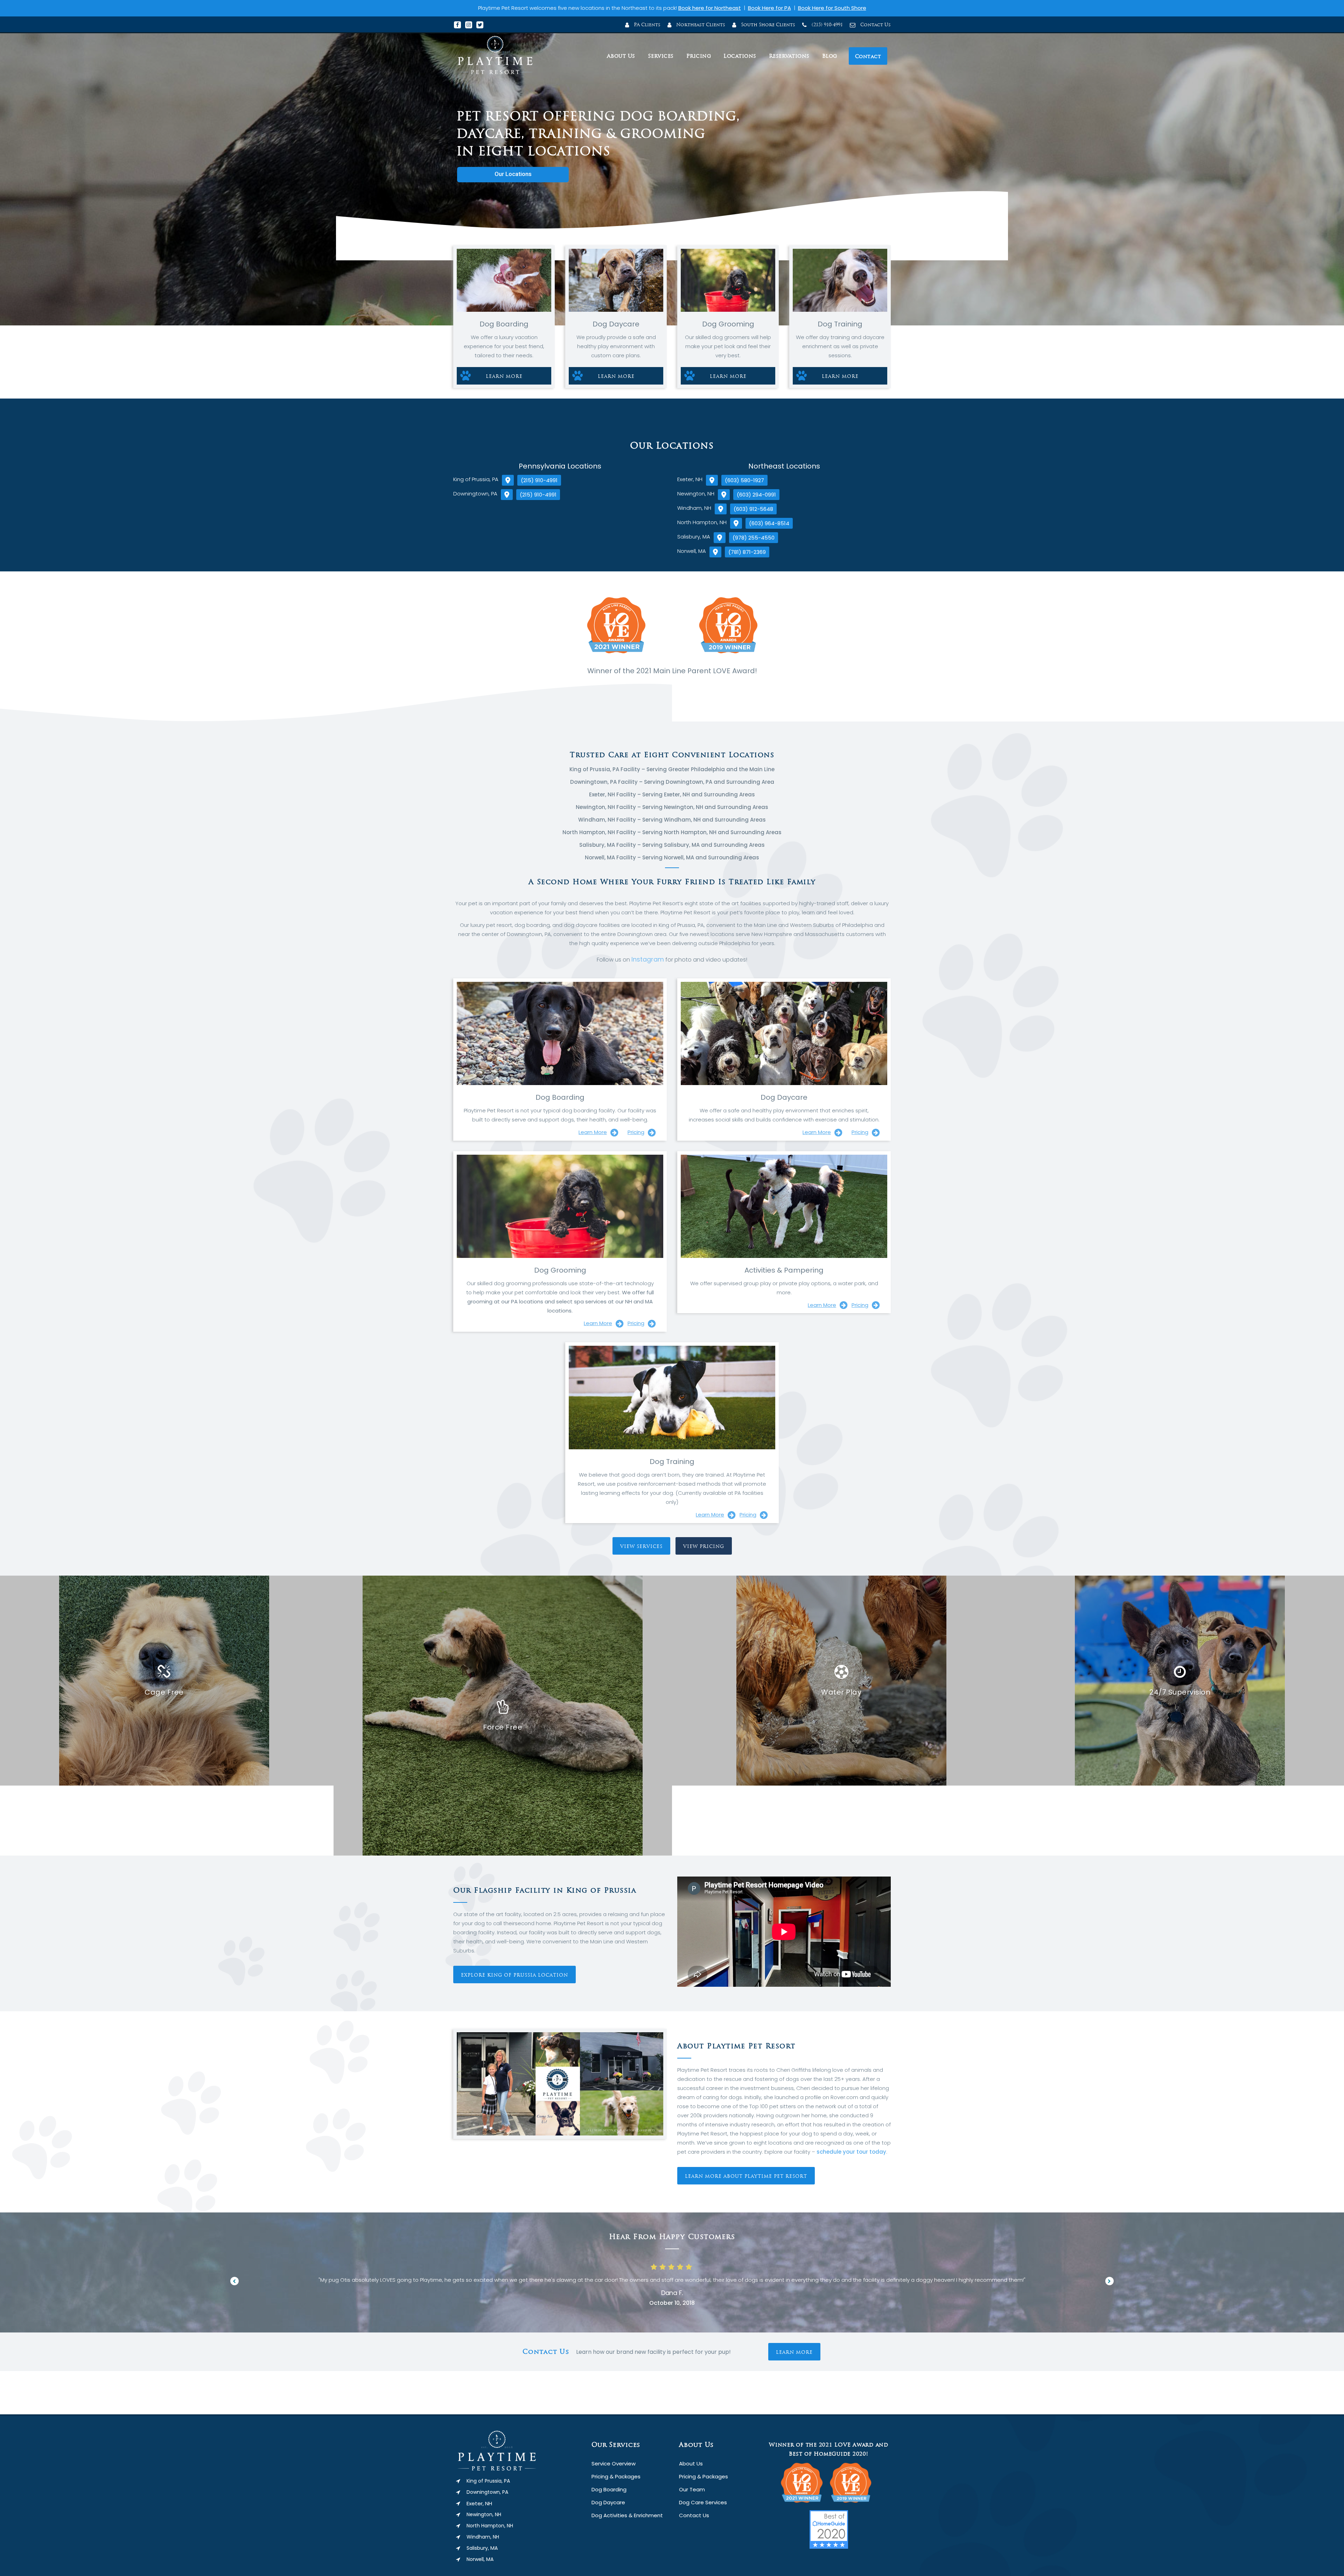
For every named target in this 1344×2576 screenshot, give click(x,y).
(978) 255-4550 (754, 538)
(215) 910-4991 (827, 25)
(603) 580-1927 (744, 480)
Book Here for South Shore (832, 8)
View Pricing (704, 1546)
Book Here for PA (769, 8)
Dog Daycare (608, 2502)
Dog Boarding (609, 2489)
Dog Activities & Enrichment (627, 2515)
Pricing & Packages (616, 2476)
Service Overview (614, 2464)
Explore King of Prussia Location (514, 1975)
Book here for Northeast (710, 8)
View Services (641, 1546)
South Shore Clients (767, 25)
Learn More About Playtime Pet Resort (746, 2176)
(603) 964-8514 (769, 523)
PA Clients (646, 25)
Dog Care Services (703, 2502)
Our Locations (513, 174)
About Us (691, 2464)
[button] (234, 2281)
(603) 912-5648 (753, 509)
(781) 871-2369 (747, 552)
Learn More (504, 376)
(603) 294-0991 (756, 495)
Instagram (648, 959)
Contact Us (875, 25)
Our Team (692, 2489)
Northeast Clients (700, 25)
